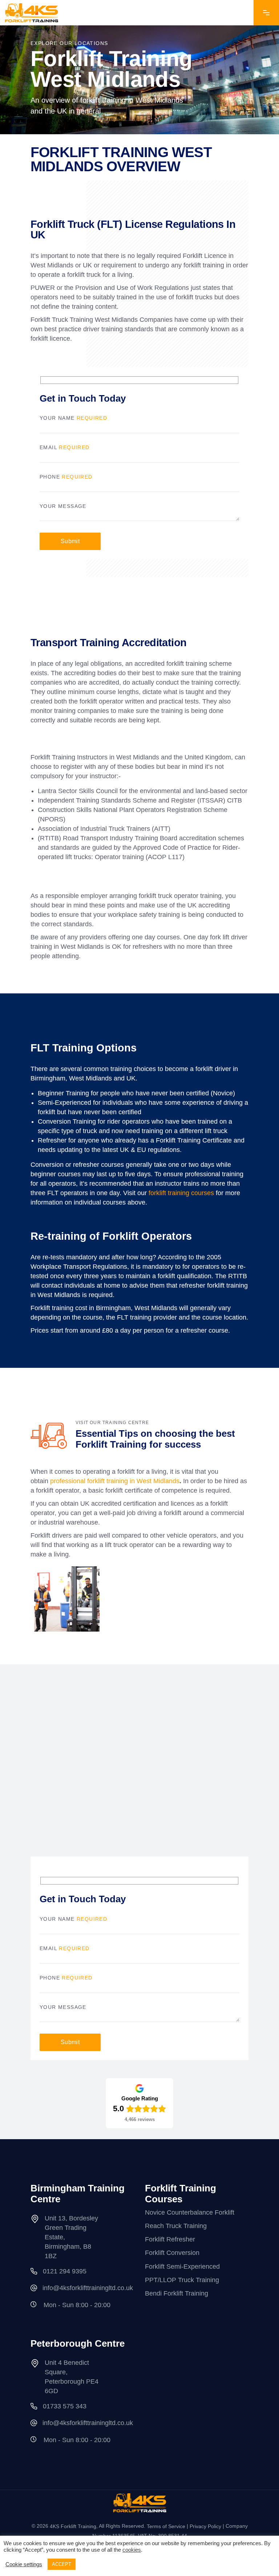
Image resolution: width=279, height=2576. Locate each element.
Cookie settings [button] (24, 2564)
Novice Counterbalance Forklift (190, 2212)
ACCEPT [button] (62, 2564)
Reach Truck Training (176, 2226)
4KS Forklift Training (73, 2526)
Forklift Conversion (172, 2253)
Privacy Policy (205, 2526)
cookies (132, 2550)
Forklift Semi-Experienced (182, 2267)
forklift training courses (181, 1193)
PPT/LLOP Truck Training (182, 2280)
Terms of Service (166, 2526)
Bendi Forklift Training (177, 2293)
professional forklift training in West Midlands (115, 1481)
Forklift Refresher (170, 2239)
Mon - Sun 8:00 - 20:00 (77, 2305)
